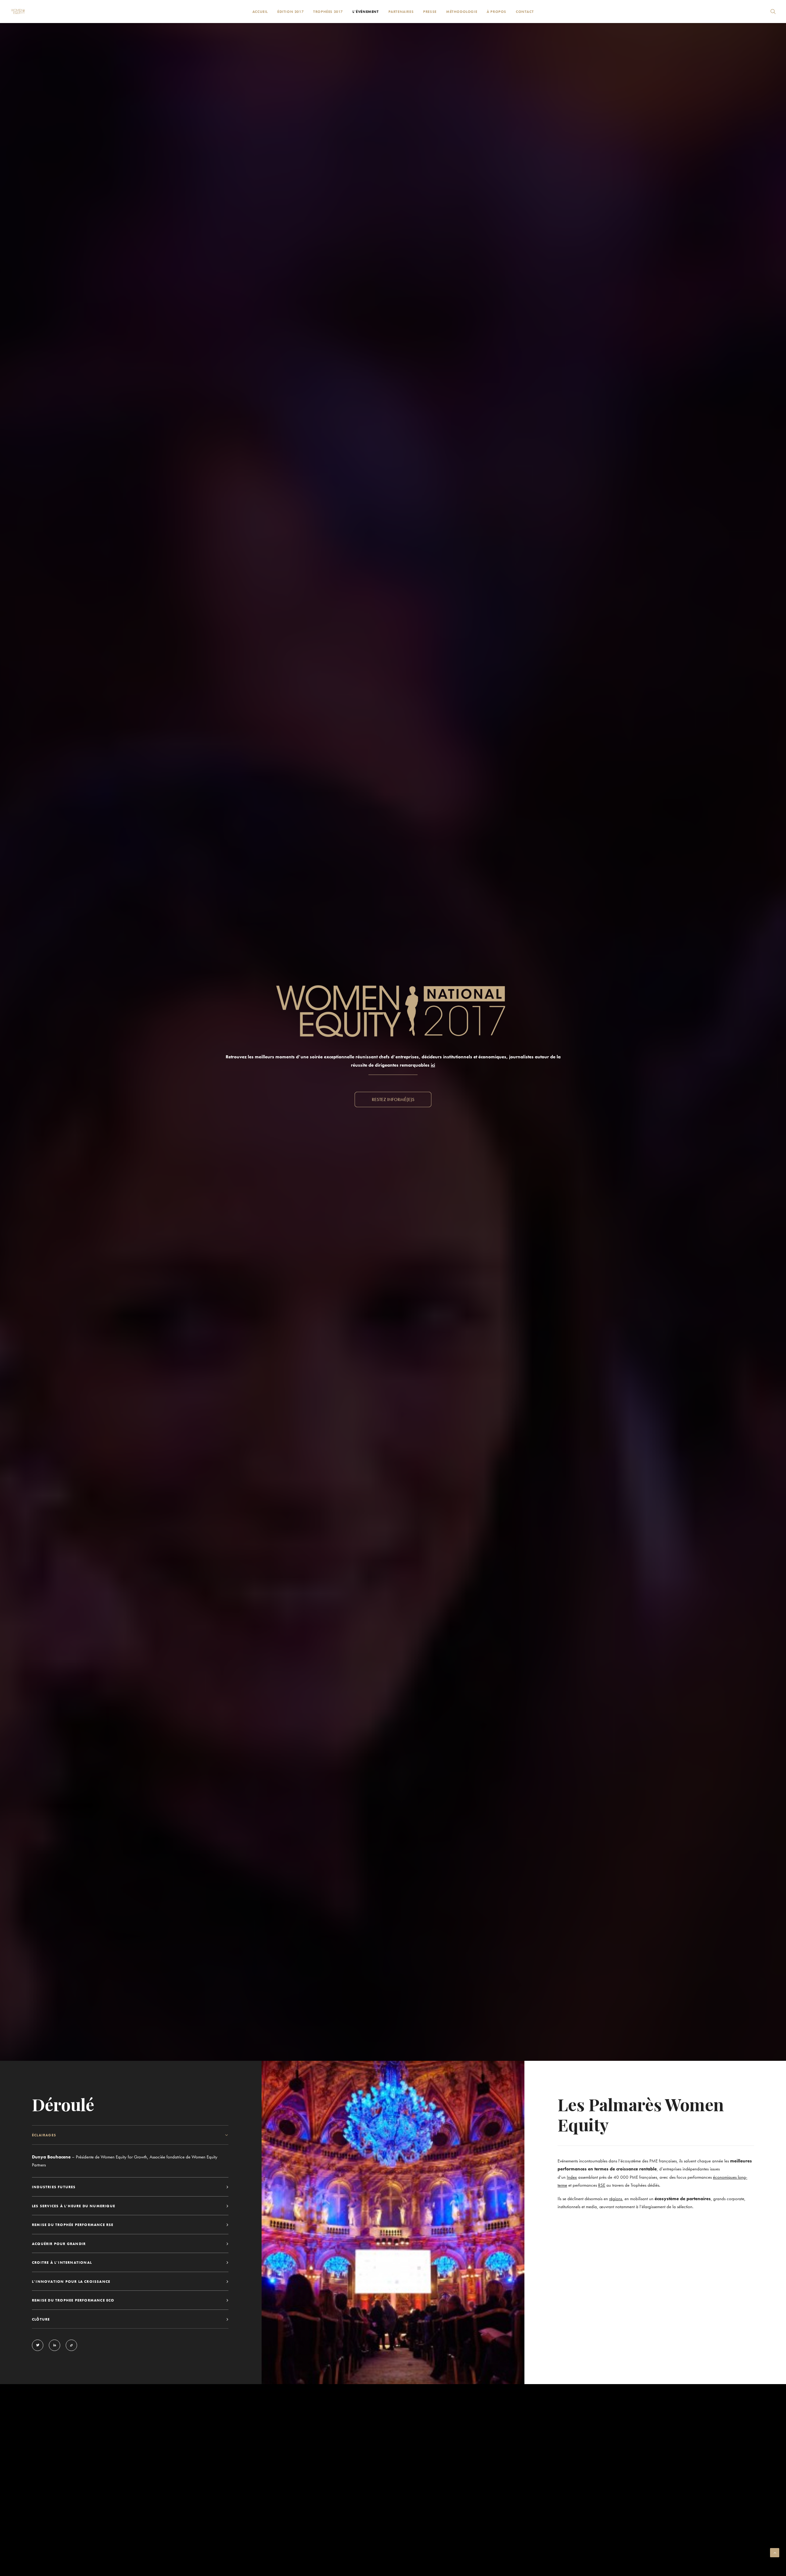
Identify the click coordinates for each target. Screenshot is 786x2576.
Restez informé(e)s (393, 1099)
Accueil (260, 12)
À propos (496, 12)
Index (572, 2177)
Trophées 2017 (328, 12)
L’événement (366, 12)
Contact (525, 12)
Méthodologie (462, 12)
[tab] (130, 2135)
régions (616, 2199)
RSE (602, 2185)
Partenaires (401, 12)
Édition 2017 (290, 12)
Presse (430, 12)
